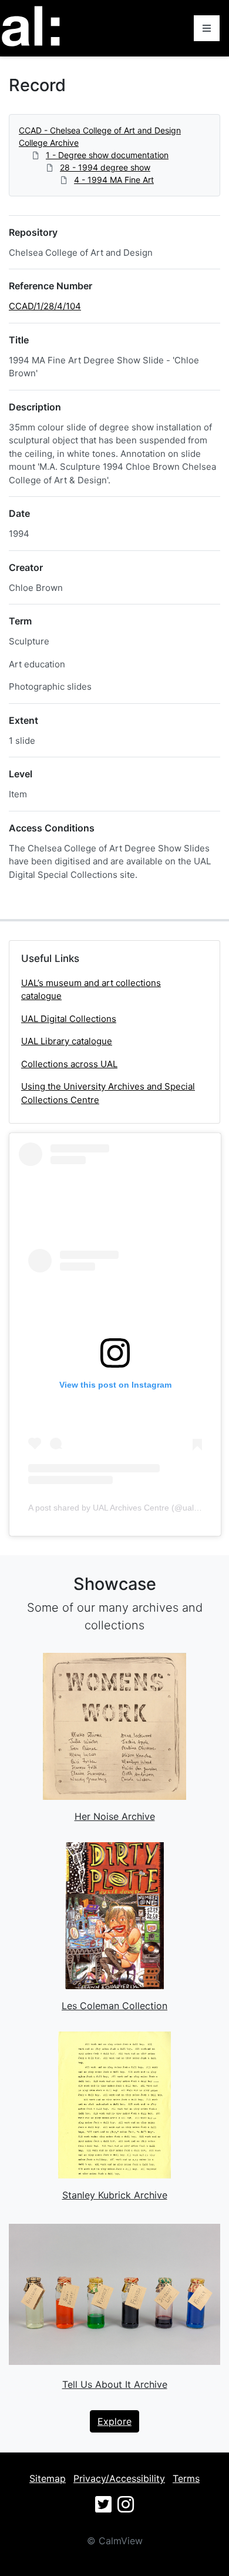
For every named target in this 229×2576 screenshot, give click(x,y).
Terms (186, 2478)
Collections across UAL (69, 1064)
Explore (114, 2421)
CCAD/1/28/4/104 (45, 306)
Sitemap (48, 2478)
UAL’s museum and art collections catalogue (91, 990)
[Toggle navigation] (207, 28)
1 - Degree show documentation (107, 155)
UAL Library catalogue (67, 1041)
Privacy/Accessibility (119, 2478)
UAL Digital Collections (69, 1019)
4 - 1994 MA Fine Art (114, 180)
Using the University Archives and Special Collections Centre (108, 1093)
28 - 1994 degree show (105, 167)
